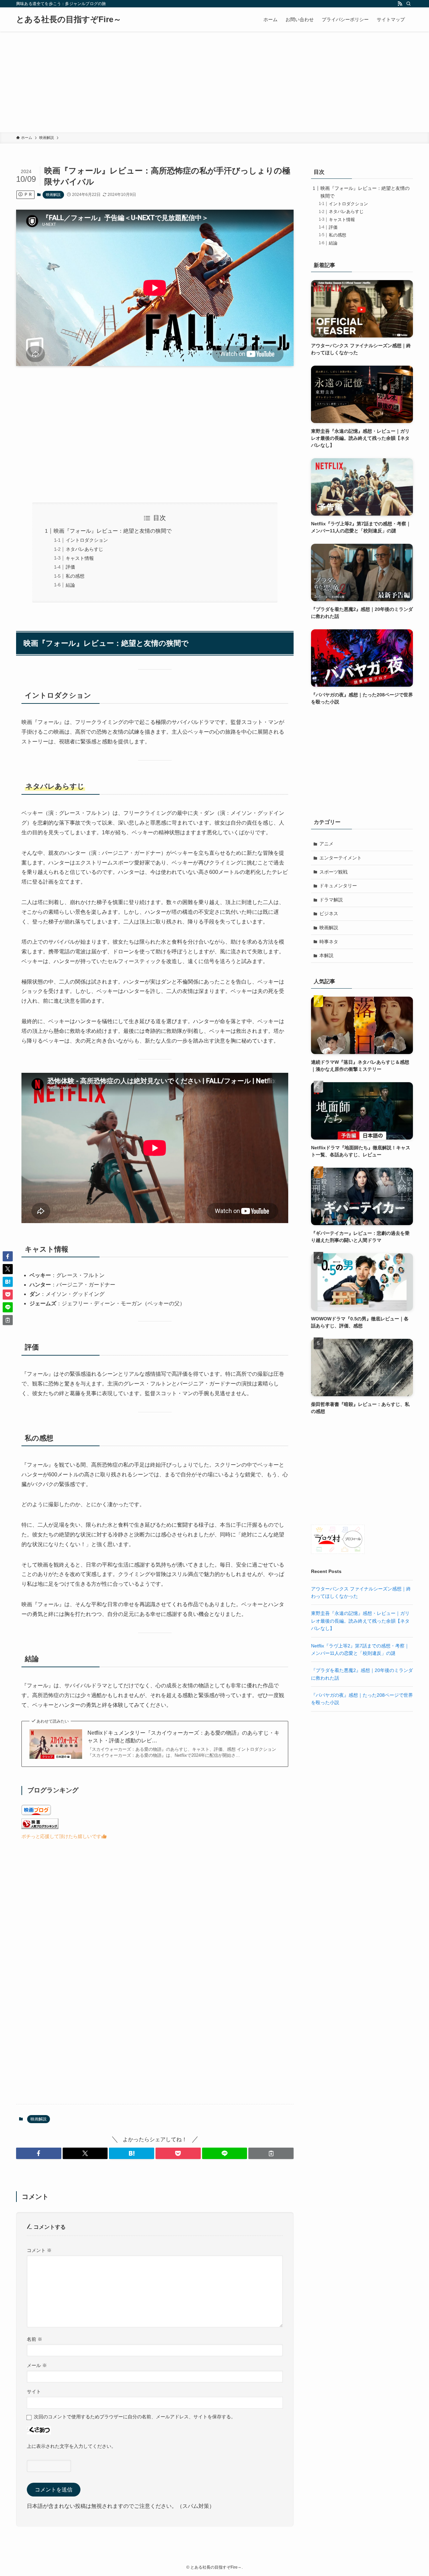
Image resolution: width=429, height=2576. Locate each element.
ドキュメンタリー (338, 886)
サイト (34, 2391)
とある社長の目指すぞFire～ (69, 19)
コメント (39, 2250)
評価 (70, 567)
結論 (70, 585)
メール (37, 2365)
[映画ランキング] (40, 1827)
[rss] (400, 4)
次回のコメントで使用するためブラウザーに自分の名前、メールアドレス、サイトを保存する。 (135, 2417)
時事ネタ (329, 942)
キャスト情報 (80, 558)
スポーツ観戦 (333, 872)
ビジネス (329, 913)
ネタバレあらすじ (84, 549)
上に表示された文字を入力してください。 (71, 2446)
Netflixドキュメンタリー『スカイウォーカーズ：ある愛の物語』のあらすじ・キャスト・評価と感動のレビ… (183, 1737)
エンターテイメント (341, 858)
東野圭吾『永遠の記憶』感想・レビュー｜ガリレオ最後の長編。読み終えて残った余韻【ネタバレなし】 (360, 1621)
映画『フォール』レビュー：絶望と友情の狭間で (113, 531)
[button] (39, 2153)
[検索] (409, 4)
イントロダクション (87, 540)
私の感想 (75, 576)
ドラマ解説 (331, 900)
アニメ (326, 844)
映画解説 (53, 195)
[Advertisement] (214, 82)
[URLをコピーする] (271, 2153)
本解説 (326, 955)
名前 (35, 2339)
